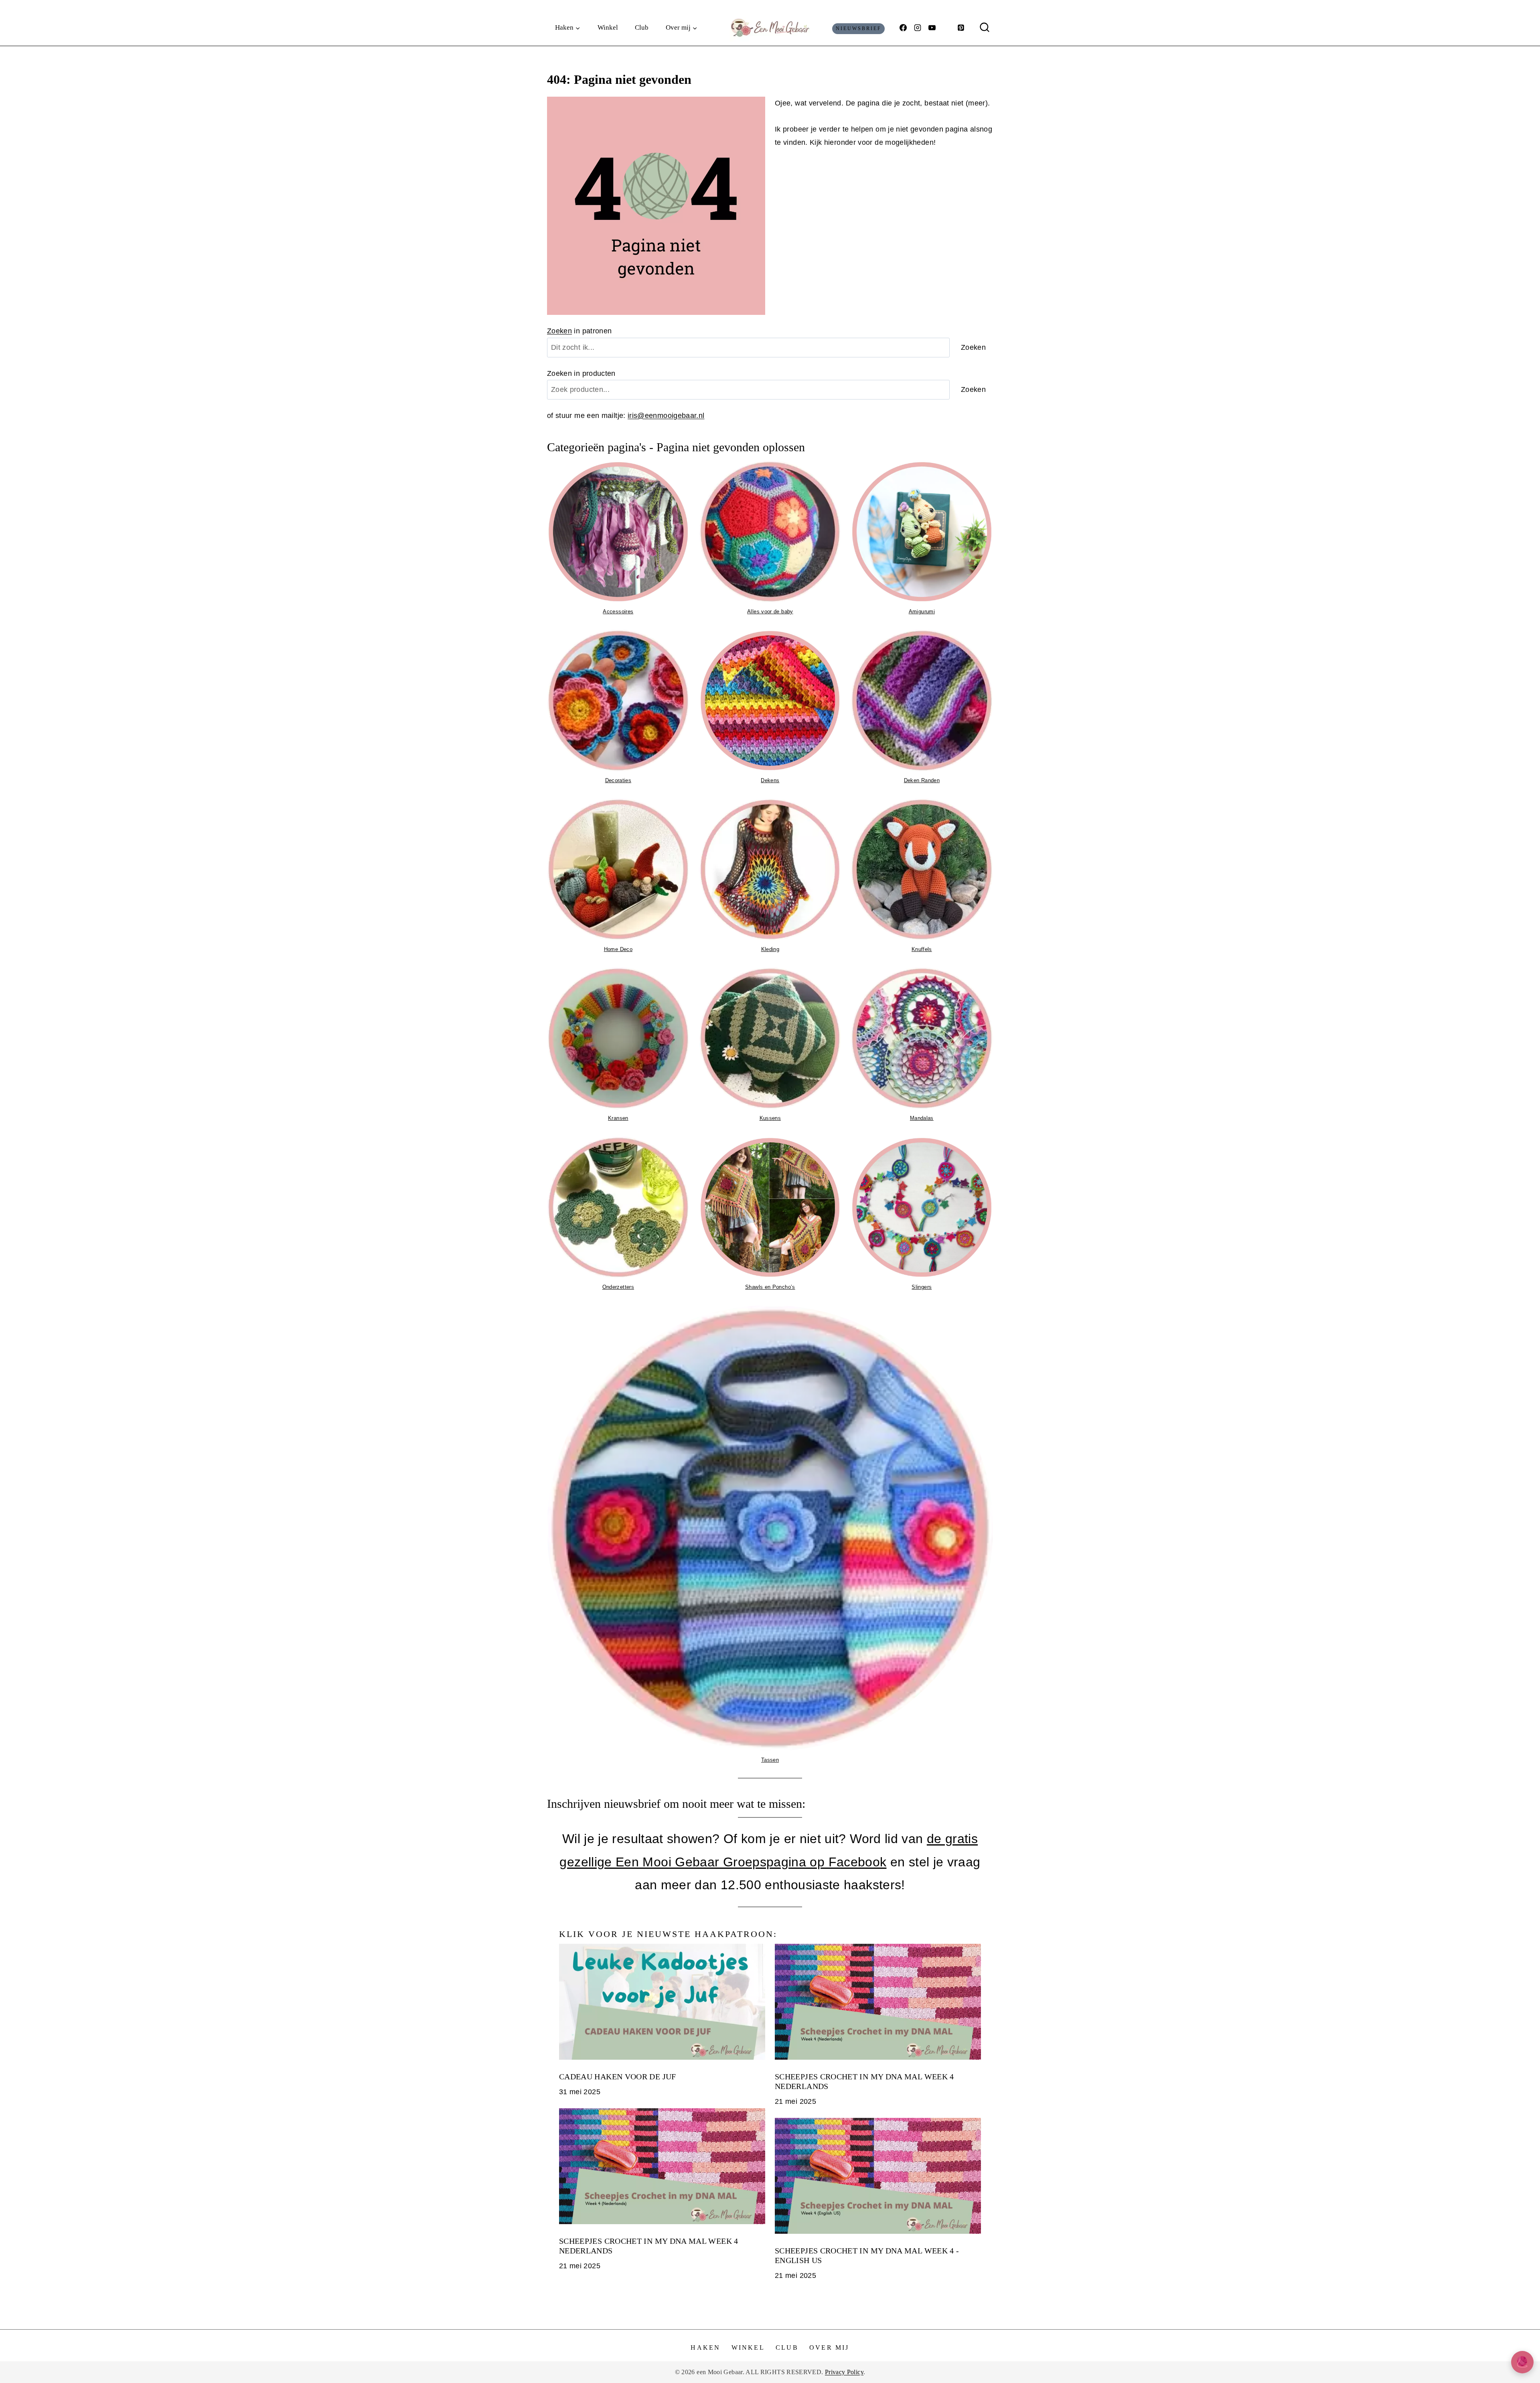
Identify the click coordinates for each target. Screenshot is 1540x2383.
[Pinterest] (961, 28)
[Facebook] (903, 28)
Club (642, 27)
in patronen (580, 331)
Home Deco (618, 949)
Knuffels (922, 949)
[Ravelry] (946, 28)
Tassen (770, 1760)
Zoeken (559, 331)
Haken (705, 2348)
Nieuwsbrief (859, 28)
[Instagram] (918, 28)
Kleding (770, 949)
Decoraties (618, 780)
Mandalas (922, 1118)
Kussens (770, 1118)
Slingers (922, 1287)
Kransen (618, 1118)
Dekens (770, 780)
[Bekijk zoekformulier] (985, 28)
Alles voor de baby (770, 611)
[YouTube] (932, 28)
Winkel (608, 27)
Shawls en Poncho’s (770, 1287)
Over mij (829, 2348)
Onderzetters (618, 1287)
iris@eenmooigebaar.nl (666, 416)
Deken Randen (922, 780)
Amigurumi (922, 611)
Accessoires (618, 611)
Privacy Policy (844, 2372)
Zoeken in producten (581, 373)
